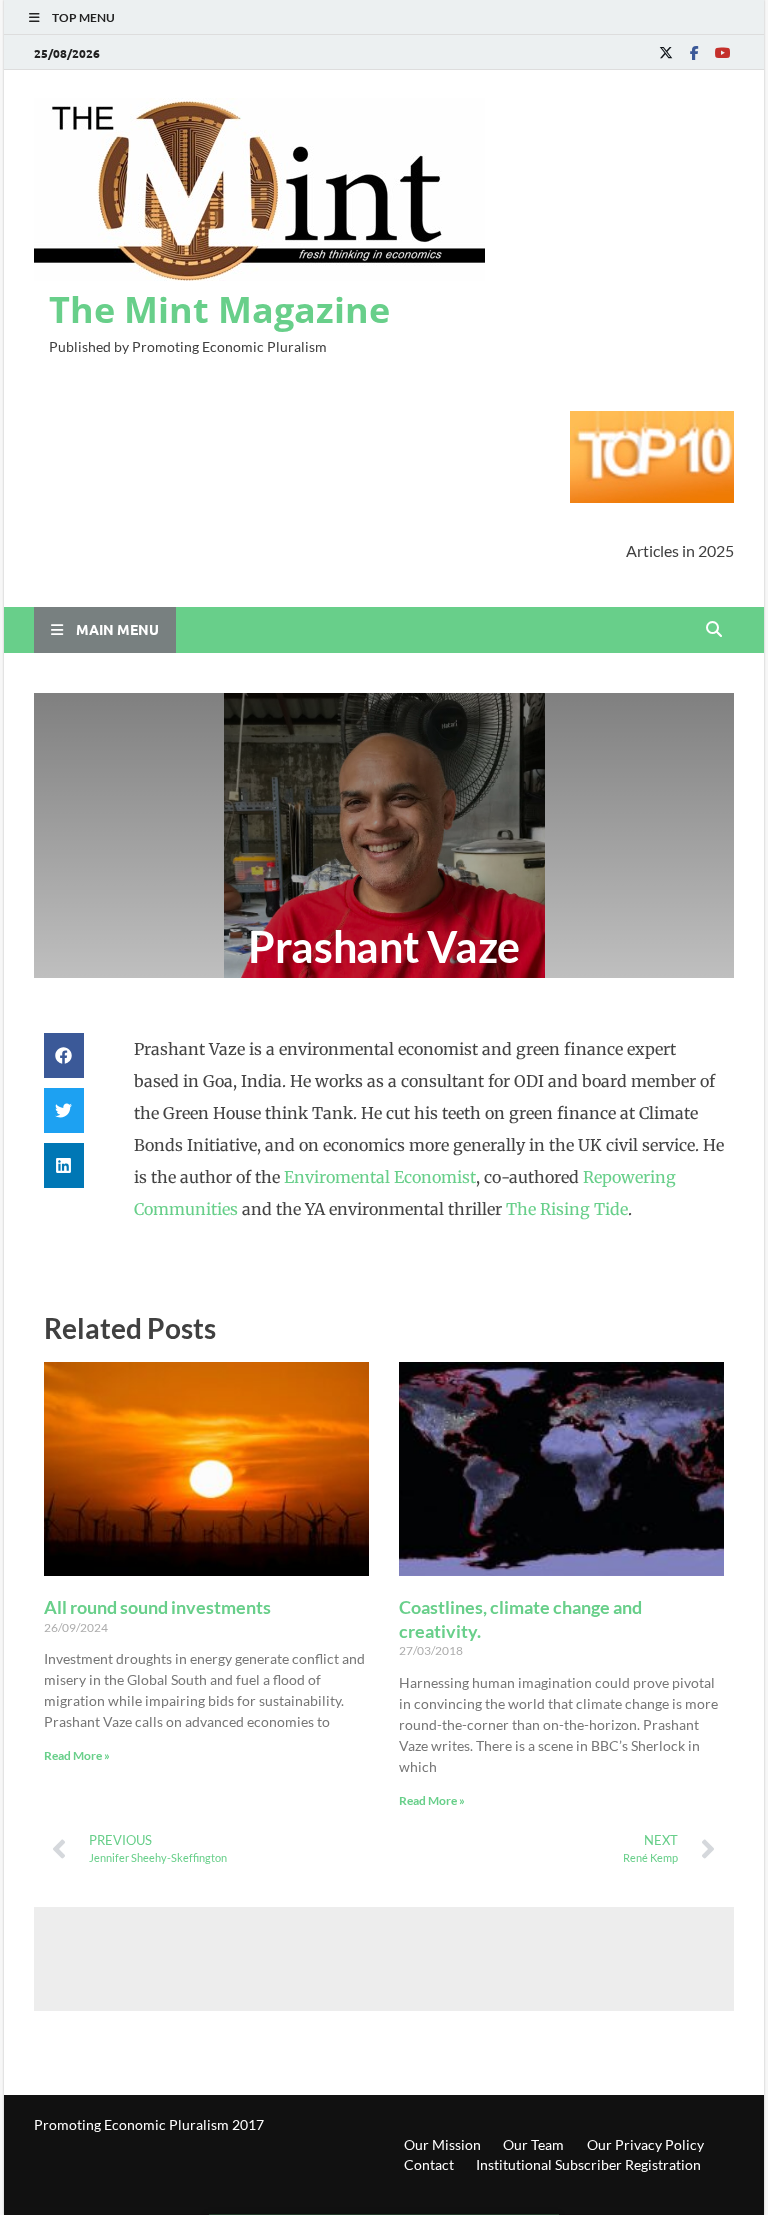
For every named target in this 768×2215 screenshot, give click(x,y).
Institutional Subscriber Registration (588, 2164)
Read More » (77, 1755)
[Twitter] (666, 52)
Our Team (533, 2144)
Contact (429, 2164)
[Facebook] (694, 52)
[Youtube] (722, 52)
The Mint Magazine (219, 309)
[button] (64, 1055)
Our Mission (442, 2144)
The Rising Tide (567, 1209)
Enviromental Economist (380, 1177)
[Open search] (714, 630)
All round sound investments (157, 1607)
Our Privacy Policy (645, 2144)
